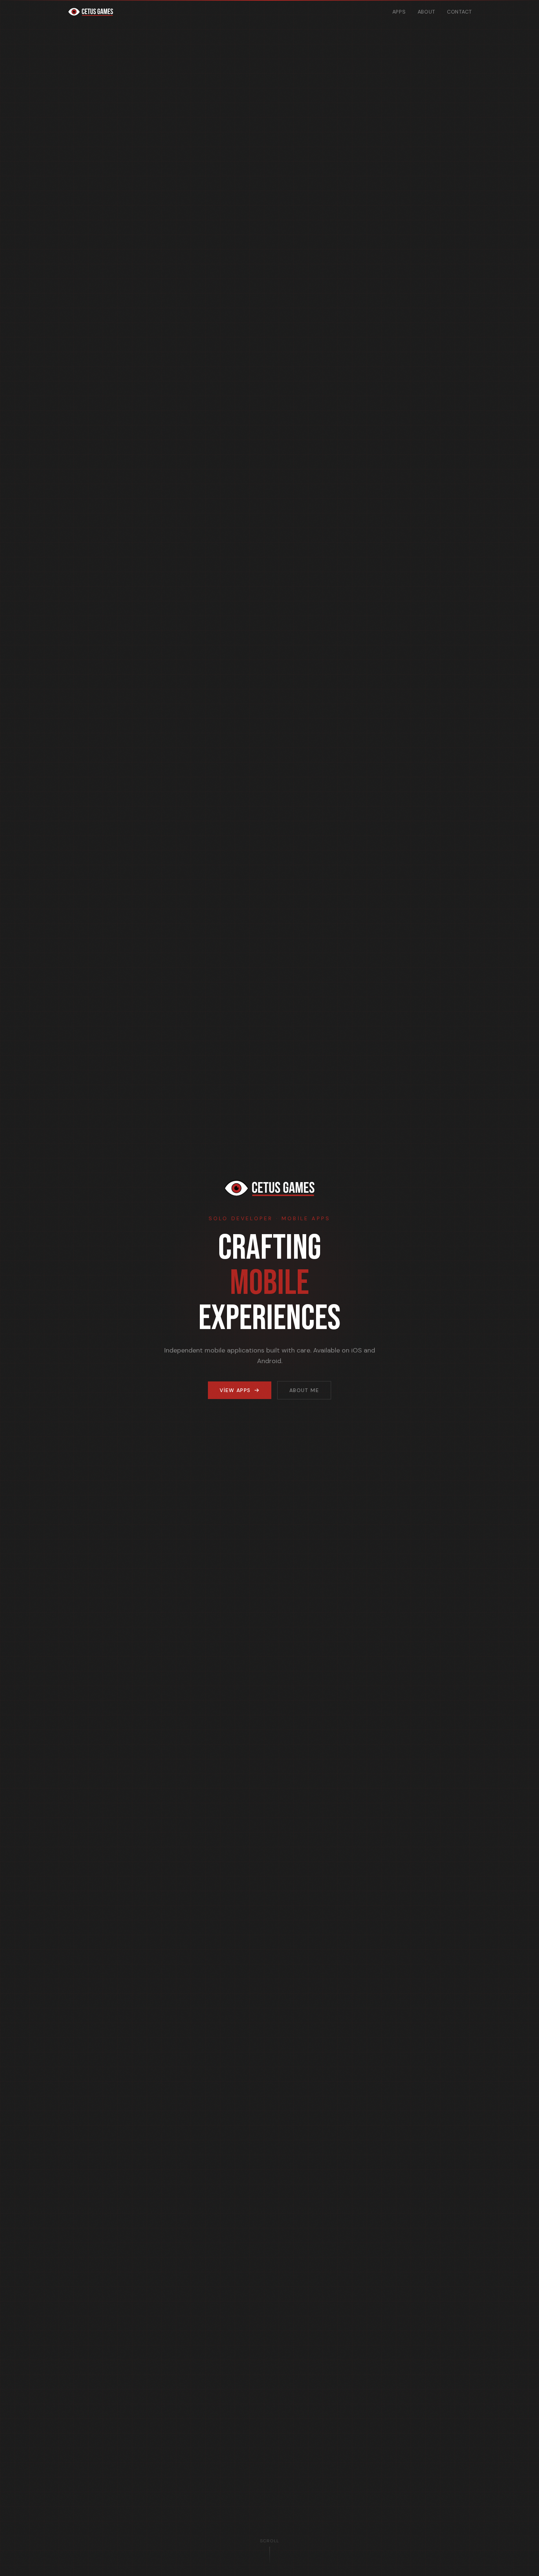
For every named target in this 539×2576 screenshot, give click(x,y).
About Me (304, 1390)
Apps (399, 12)
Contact (459, 12)
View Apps (235, 1390)
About (427, 12)
